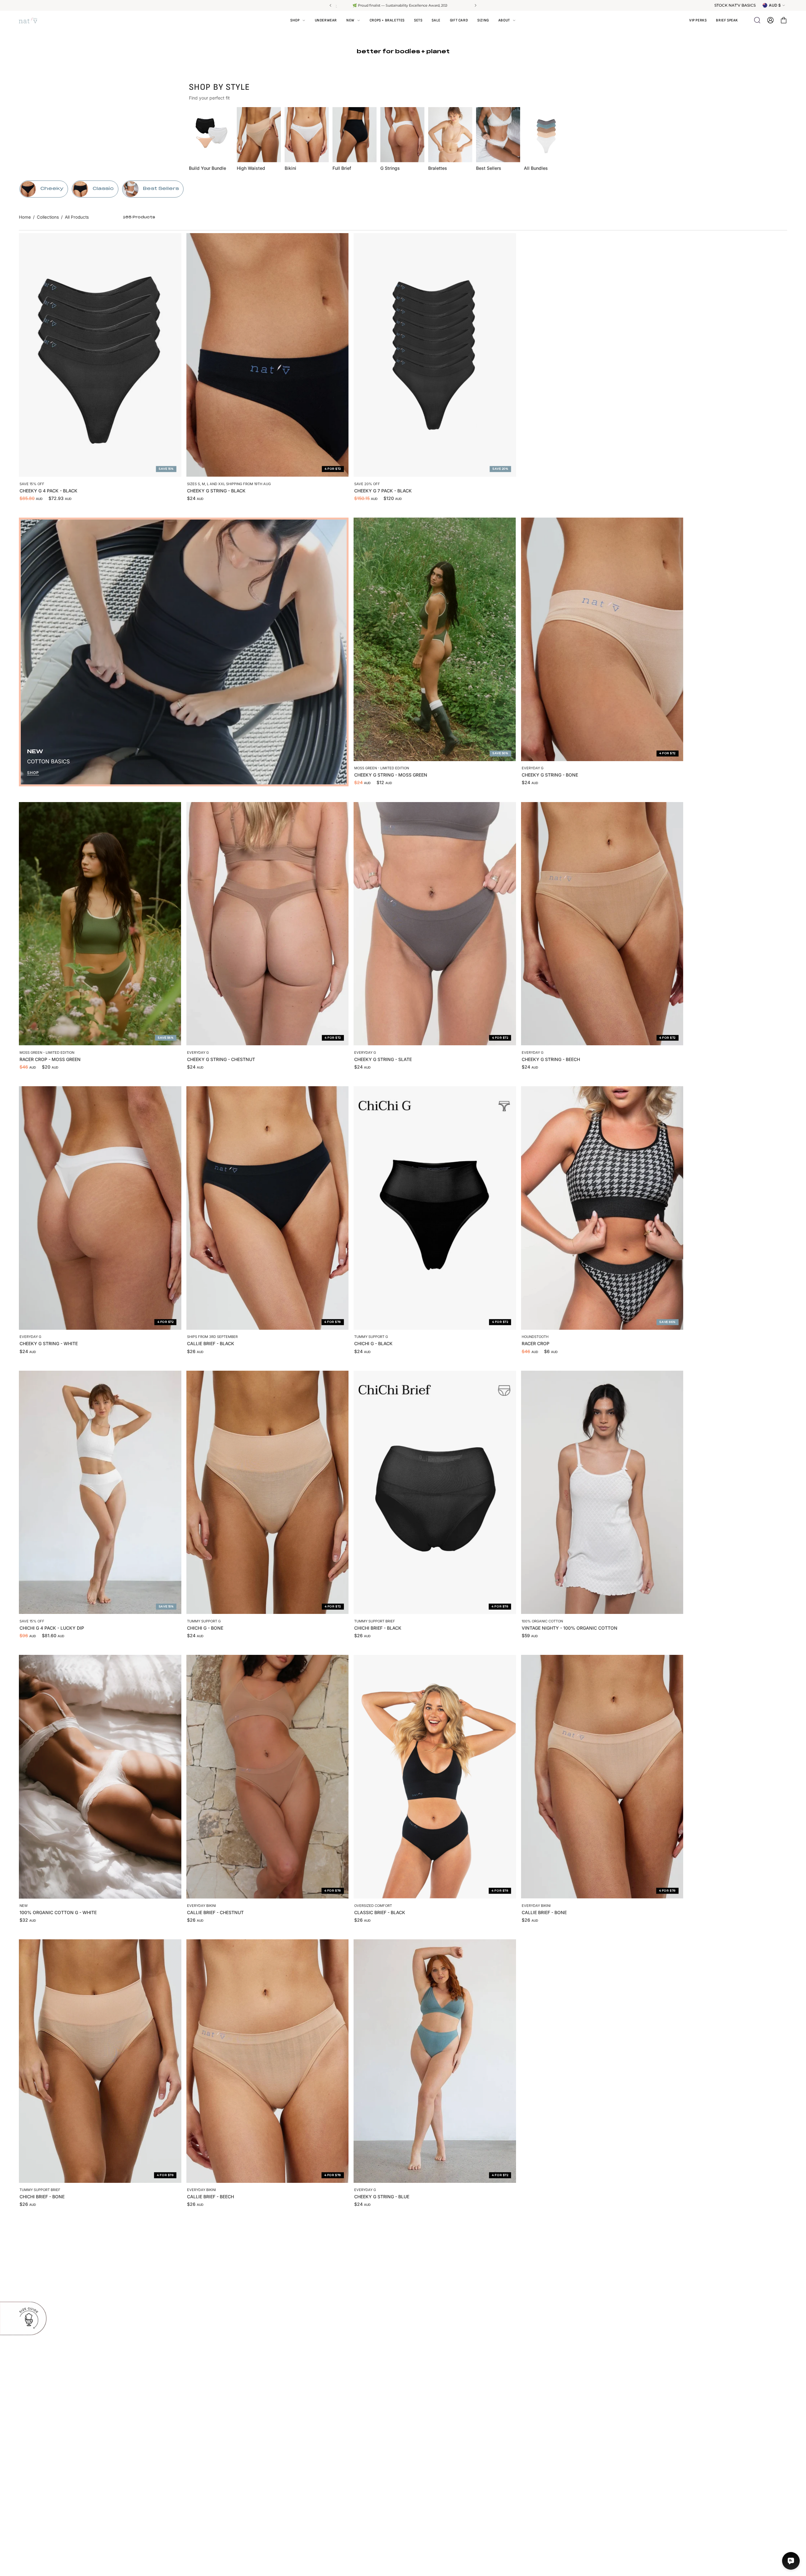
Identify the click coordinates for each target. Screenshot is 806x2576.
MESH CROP (535, 2481)
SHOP (33, 773)
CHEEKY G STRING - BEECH (551, 1059)
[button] (507, 20)
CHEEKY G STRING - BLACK (216, 491)
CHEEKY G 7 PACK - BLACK (383, 491)
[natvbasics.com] (35, 20)
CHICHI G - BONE (205, 1628)
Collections (48, 217)
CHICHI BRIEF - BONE (42, 2197)
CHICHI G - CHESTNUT (211, 2481)
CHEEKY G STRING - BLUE (382, 2197)
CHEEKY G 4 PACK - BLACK (48, 491)
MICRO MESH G (371, 2481)
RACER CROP (536, 1343)
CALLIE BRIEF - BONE (544, 1912)
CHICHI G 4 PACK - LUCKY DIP (52, 1628)
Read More (386, 5)
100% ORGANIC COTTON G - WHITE (58, 1912)
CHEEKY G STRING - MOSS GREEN (391, 775)
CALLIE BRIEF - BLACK (211, 1343)
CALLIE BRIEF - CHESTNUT (215, 1912)
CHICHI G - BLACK (373, 1343)
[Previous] (331, 5)
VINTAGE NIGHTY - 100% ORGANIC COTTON (570, 1628)
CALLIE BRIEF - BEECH (210, 2197)
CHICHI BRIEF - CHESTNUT (550, 2197)
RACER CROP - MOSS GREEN (50, 1059)
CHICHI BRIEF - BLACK (378, 1628)
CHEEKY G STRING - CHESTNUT (221, 1059)
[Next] (475, 5)
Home (25, 217)
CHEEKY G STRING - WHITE (49, 1343)
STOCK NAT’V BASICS (735, 5)
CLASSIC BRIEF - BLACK (380, 1912)
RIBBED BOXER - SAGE (43, 2481)
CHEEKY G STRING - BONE (550, 775)
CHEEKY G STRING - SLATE (383, 1059)
